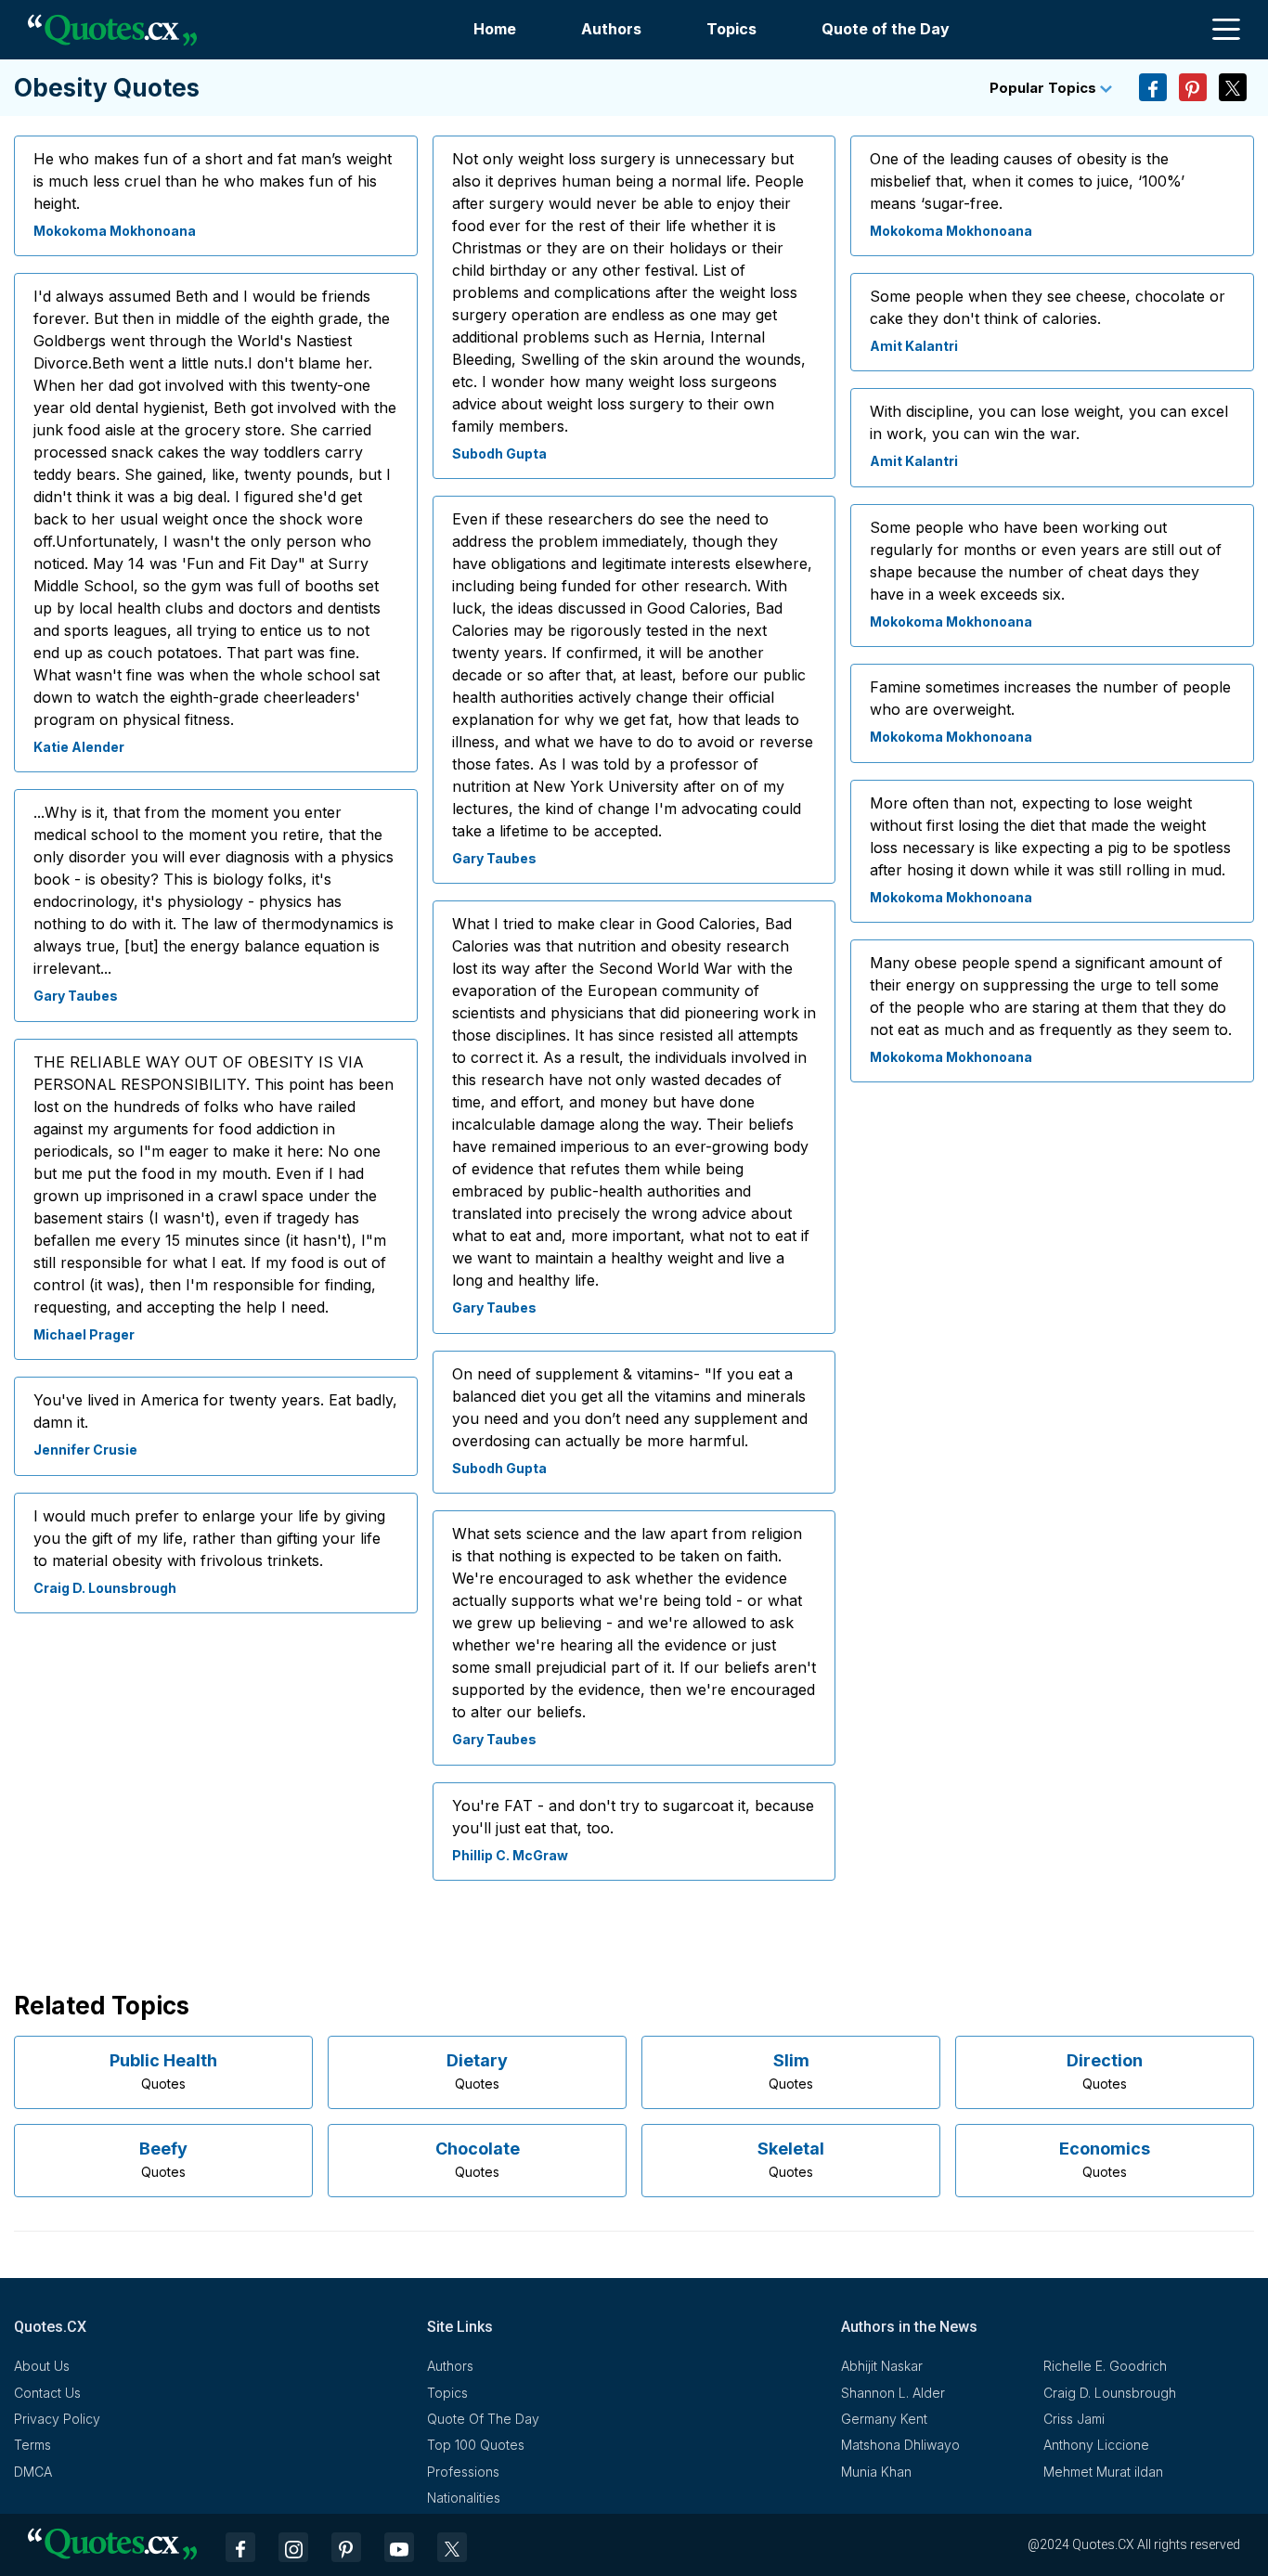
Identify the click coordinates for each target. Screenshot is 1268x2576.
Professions (463, 2472)
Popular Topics (1045, 88)
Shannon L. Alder (893, 2393)
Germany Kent (884, 2419)
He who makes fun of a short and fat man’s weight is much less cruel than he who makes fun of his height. (213, 181)
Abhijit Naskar (882, 2366)
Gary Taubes (76, 996)
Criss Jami (1074, 2419)
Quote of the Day (886, 29)
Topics (731, 29)
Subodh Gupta (499, 453)
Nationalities (464, 2498)
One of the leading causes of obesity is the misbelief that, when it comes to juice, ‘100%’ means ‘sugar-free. (1027, 181)
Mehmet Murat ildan (1103, 2472)
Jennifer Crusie (85, 1450)
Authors (611, 29)
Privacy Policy (57, 2419)
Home (495, 29)
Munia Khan (876, 2472)
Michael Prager (84, 1334)
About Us (42, 2366)
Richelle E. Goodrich (1105, 2366)
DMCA (33, 2472)
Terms (32, 2445)
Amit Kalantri (914, 346)
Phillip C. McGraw (510, 1855)
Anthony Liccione (1096, 2445)
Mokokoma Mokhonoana (115, 231)
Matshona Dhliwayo (900, 2445)
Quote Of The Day (483, 2419)
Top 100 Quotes (476, 2445)
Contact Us (47, 2393)
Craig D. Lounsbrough (105, 1588)
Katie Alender (79, 747)
